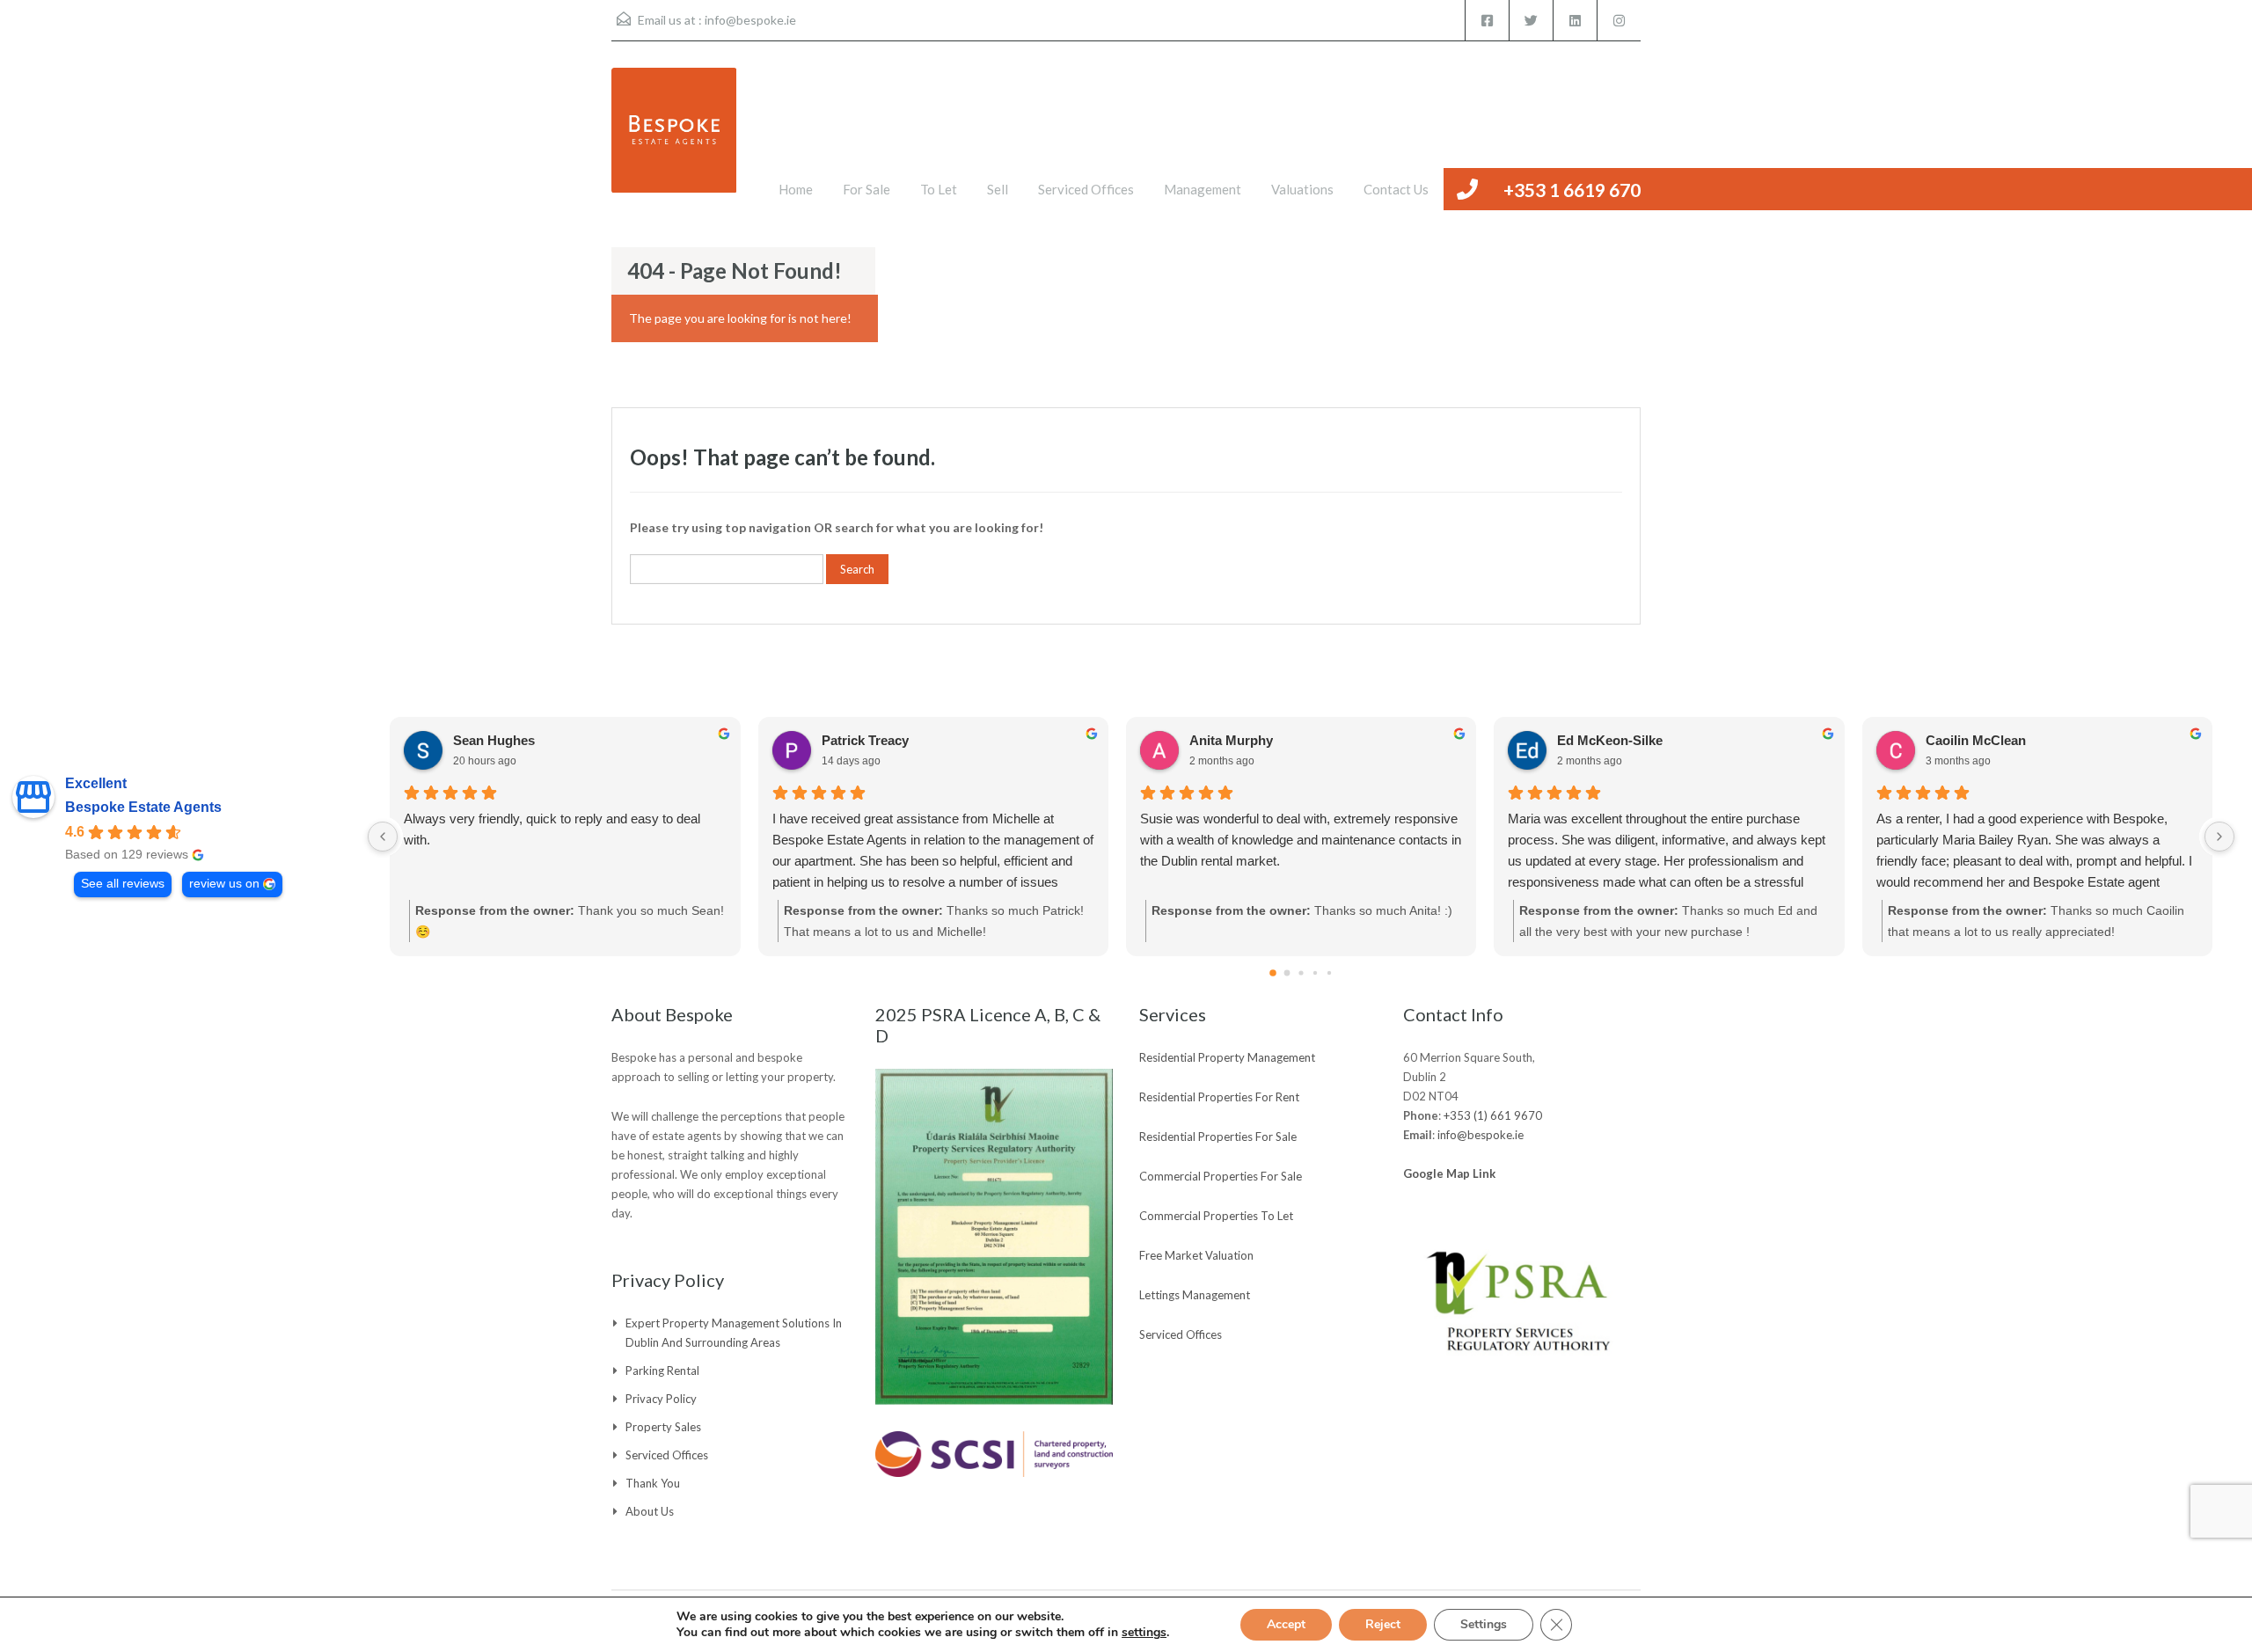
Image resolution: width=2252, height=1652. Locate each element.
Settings (1484, 1624)
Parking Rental (662, 1371)
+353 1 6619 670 (1572, 190)
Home (796, 189)
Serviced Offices (1086, 189)
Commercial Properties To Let (1216, 1216)
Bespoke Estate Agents (143, 807)
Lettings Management (1195, 1295)
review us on (224, 884)
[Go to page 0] (1273, 973)
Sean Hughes (494, 740)
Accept (1286, 1624)
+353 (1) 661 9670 (1493, 1115)
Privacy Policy (661, 1399)
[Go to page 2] (1301, 972)
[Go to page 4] (1329, 973)
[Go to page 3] (1315, 973)
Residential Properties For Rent (1219, 1097)
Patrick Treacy (865, 740)
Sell (998, 189)
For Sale (866, 189)
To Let (939, 189)
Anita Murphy (1231, 740)
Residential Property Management (1227, 1057)
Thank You (653, 1483)
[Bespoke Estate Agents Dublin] (674, 139)
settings (1144, 1633)
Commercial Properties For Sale (1221, 1176)
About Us (650, 1511)
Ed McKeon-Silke (1610, 740)
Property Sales (663, 1427)
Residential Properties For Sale (1218, 1137)
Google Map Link (1449, 1173)
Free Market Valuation (1196, 1255)
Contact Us (1396, 189)
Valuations (1302, 189)
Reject (1383, 1624)
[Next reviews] (2219, 837)
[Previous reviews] (383, 837)
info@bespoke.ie (750, 20)
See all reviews (123, 884)
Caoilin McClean (1976, 740)
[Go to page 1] (1287, 973)
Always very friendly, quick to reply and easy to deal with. (552, 829)
